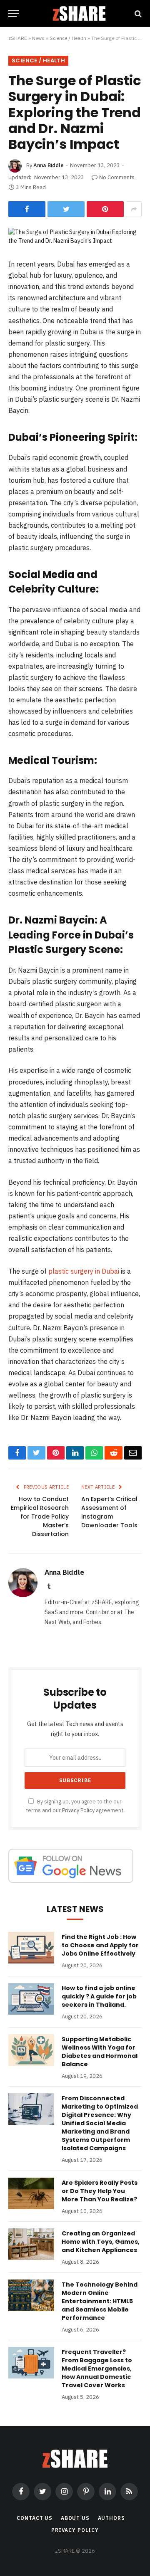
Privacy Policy (78, 1810)
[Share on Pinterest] (105, 209)
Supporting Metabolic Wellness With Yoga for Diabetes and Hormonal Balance (100, 2052)
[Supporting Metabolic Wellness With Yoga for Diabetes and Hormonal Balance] (31, 2050)
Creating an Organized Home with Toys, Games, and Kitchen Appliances (101, 2242)
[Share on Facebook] (27, 209)
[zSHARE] (79, 14)
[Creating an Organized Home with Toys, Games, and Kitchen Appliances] (31, 2244)
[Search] (137, 14)
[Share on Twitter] (66, 209)
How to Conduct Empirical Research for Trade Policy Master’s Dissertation (40, 1516)
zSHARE (18, 38)
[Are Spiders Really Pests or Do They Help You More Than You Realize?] (31, 2193)
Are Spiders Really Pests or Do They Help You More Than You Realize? (100, 2191)
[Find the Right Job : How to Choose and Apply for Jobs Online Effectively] (31, 1948)
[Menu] (14, 14)
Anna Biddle (49, 165)
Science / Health (68, 38)
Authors (111, 2518)
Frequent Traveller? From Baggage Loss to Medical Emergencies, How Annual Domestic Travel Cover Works (97, 2369)
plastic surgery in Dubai (84, 1271)
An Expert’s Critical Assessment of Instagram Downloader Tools (109, 1512)
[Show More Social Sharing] (134, 209)
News (38, 38)
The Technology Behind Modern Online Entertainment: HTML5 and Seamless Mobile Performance (100, 2301)
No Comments (117, 177)
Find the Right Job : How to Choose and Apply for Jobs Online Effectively (100, 1945)
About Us (75, 2518)
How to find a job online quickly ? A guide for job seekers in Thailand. (99, 1996)
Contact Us (34, 2518)
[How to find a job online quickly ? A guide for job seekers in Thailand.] (31, 1999)
